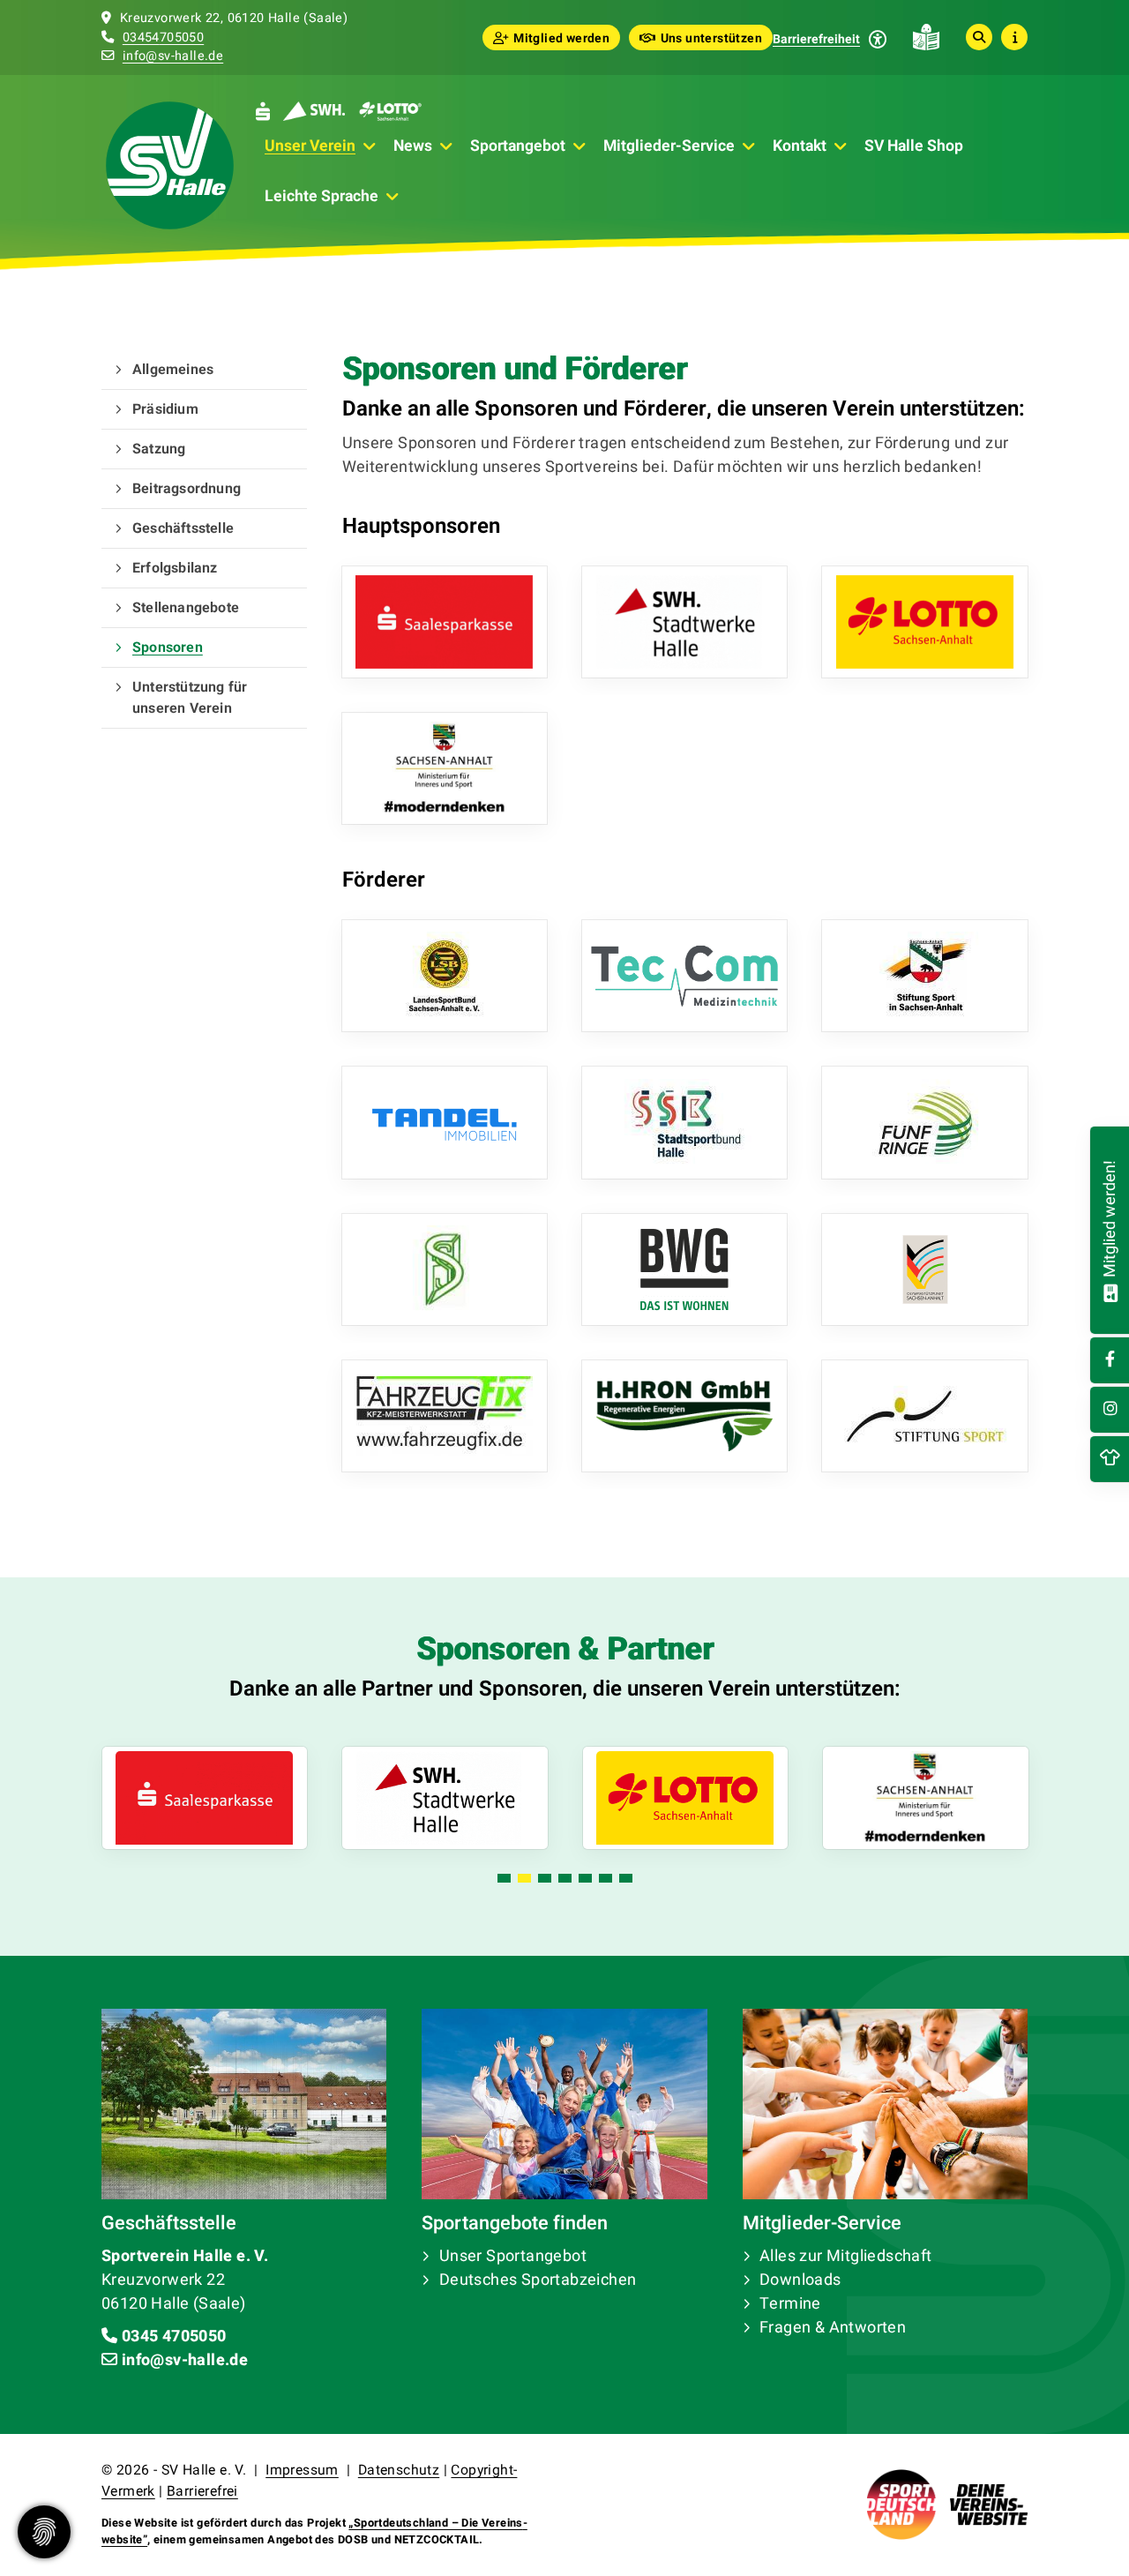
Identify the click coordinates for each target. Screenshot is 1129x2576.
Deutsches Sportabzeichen (538, 2280)
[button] (504, 1878)
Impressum (302, 2470)
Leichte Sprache (322, 196)
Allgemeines (173, 370)
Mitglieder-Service (669, 146)
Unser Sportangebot (513, 2256)
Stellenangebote (186, 608)
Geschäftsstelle (183, 528)
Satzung (159, 449)
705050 (182, 37)
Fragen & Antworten (833, 2328)
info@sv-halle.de (173, 56)
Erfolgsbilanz (175, 568)
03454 (141, 37)
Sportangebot (518, 146)
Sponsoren (168, 648)
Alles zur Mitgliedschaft (846, 2256)
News (413, 146)
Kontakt (800, 146)
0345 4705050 (174, 2336)
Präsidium (165, 409)
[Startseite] (170, 165)
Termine (790, 2304)
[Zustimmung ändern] (44, 2532)
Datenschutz (399, 2470)
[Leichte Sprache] (926, 37)
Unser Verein (310, 146)
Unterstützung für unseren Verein (190, 698)
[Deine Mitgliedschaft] (1110, 1290)
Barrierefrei (202, 2491)
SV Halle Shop (914, 146)
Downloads (800, 2280)
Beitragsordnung (187, 489)
